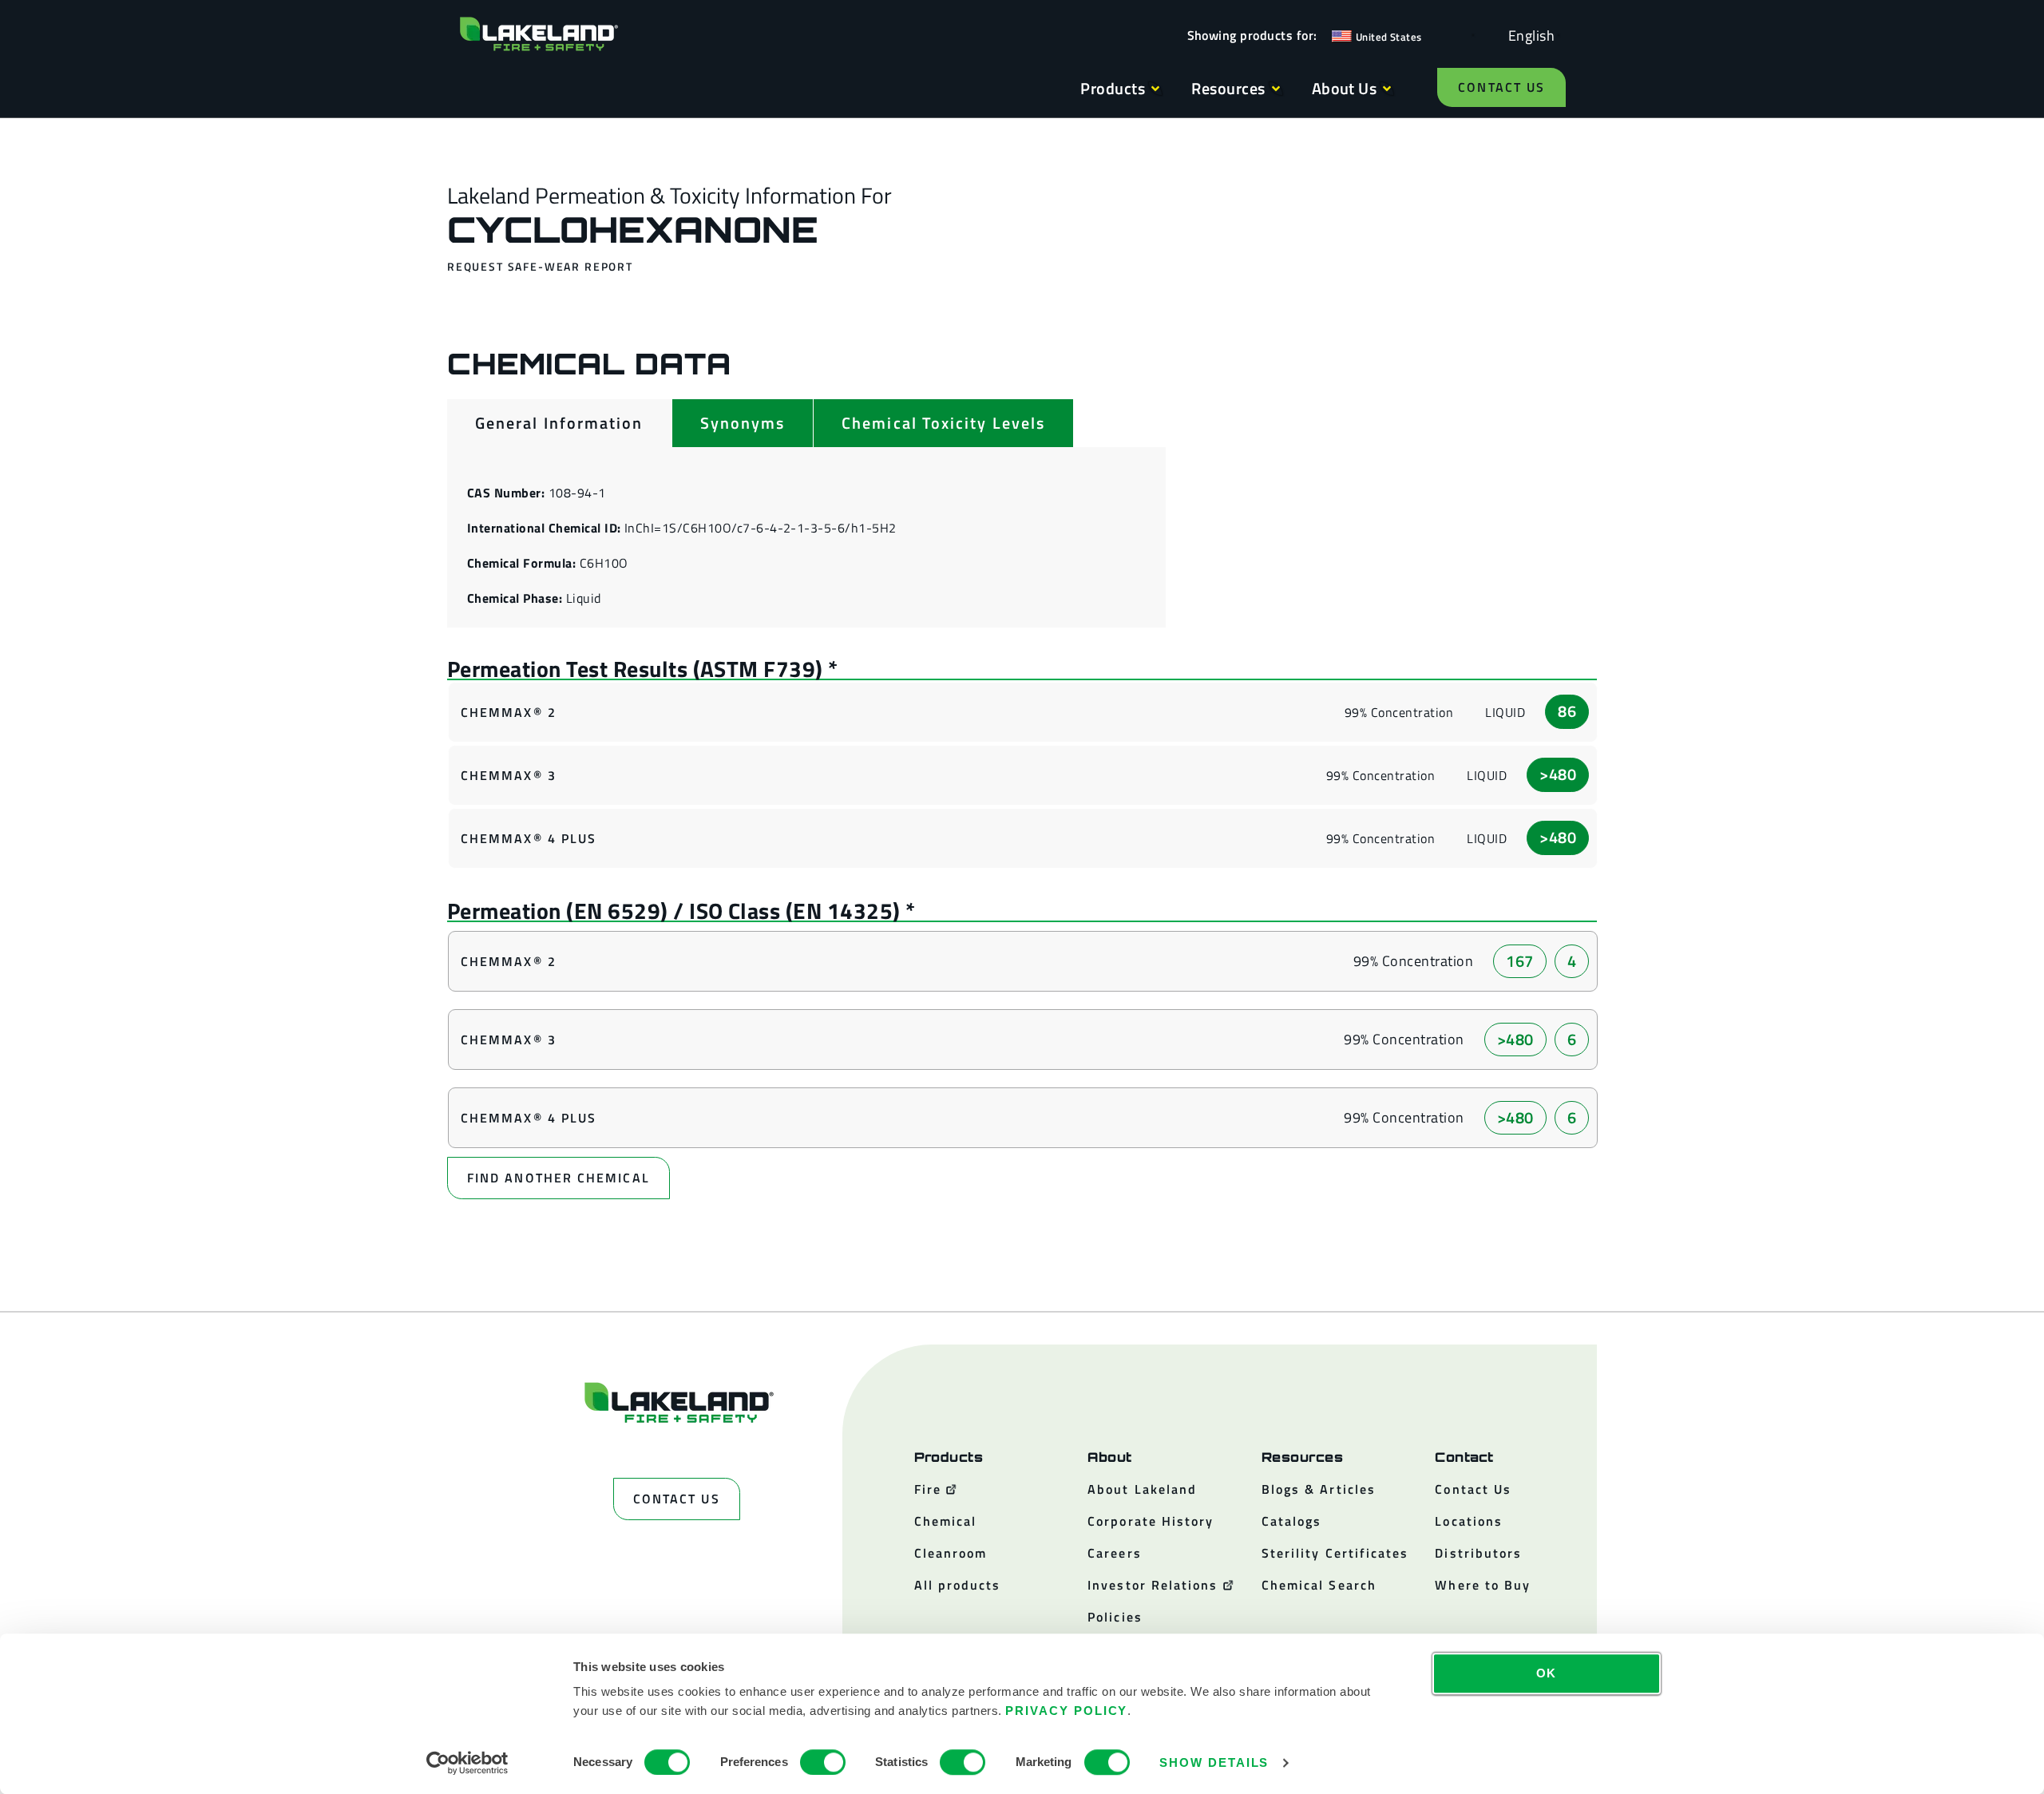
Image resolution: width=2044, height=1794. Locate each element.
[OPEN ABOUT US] (1387, 89)
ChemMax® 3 (509, 775)
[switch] (823, 1762)
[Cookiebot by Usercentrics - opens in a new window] (467, 1763)
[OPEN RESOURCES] (1276, 89)
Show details (1214, 1762)
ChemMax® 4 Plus (529, 838)
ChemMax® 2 (509, 712)
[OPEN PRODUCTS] (1155, 89)
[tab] (559, 423)
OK (1547, 1673)
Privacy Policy (1066, 1711)
